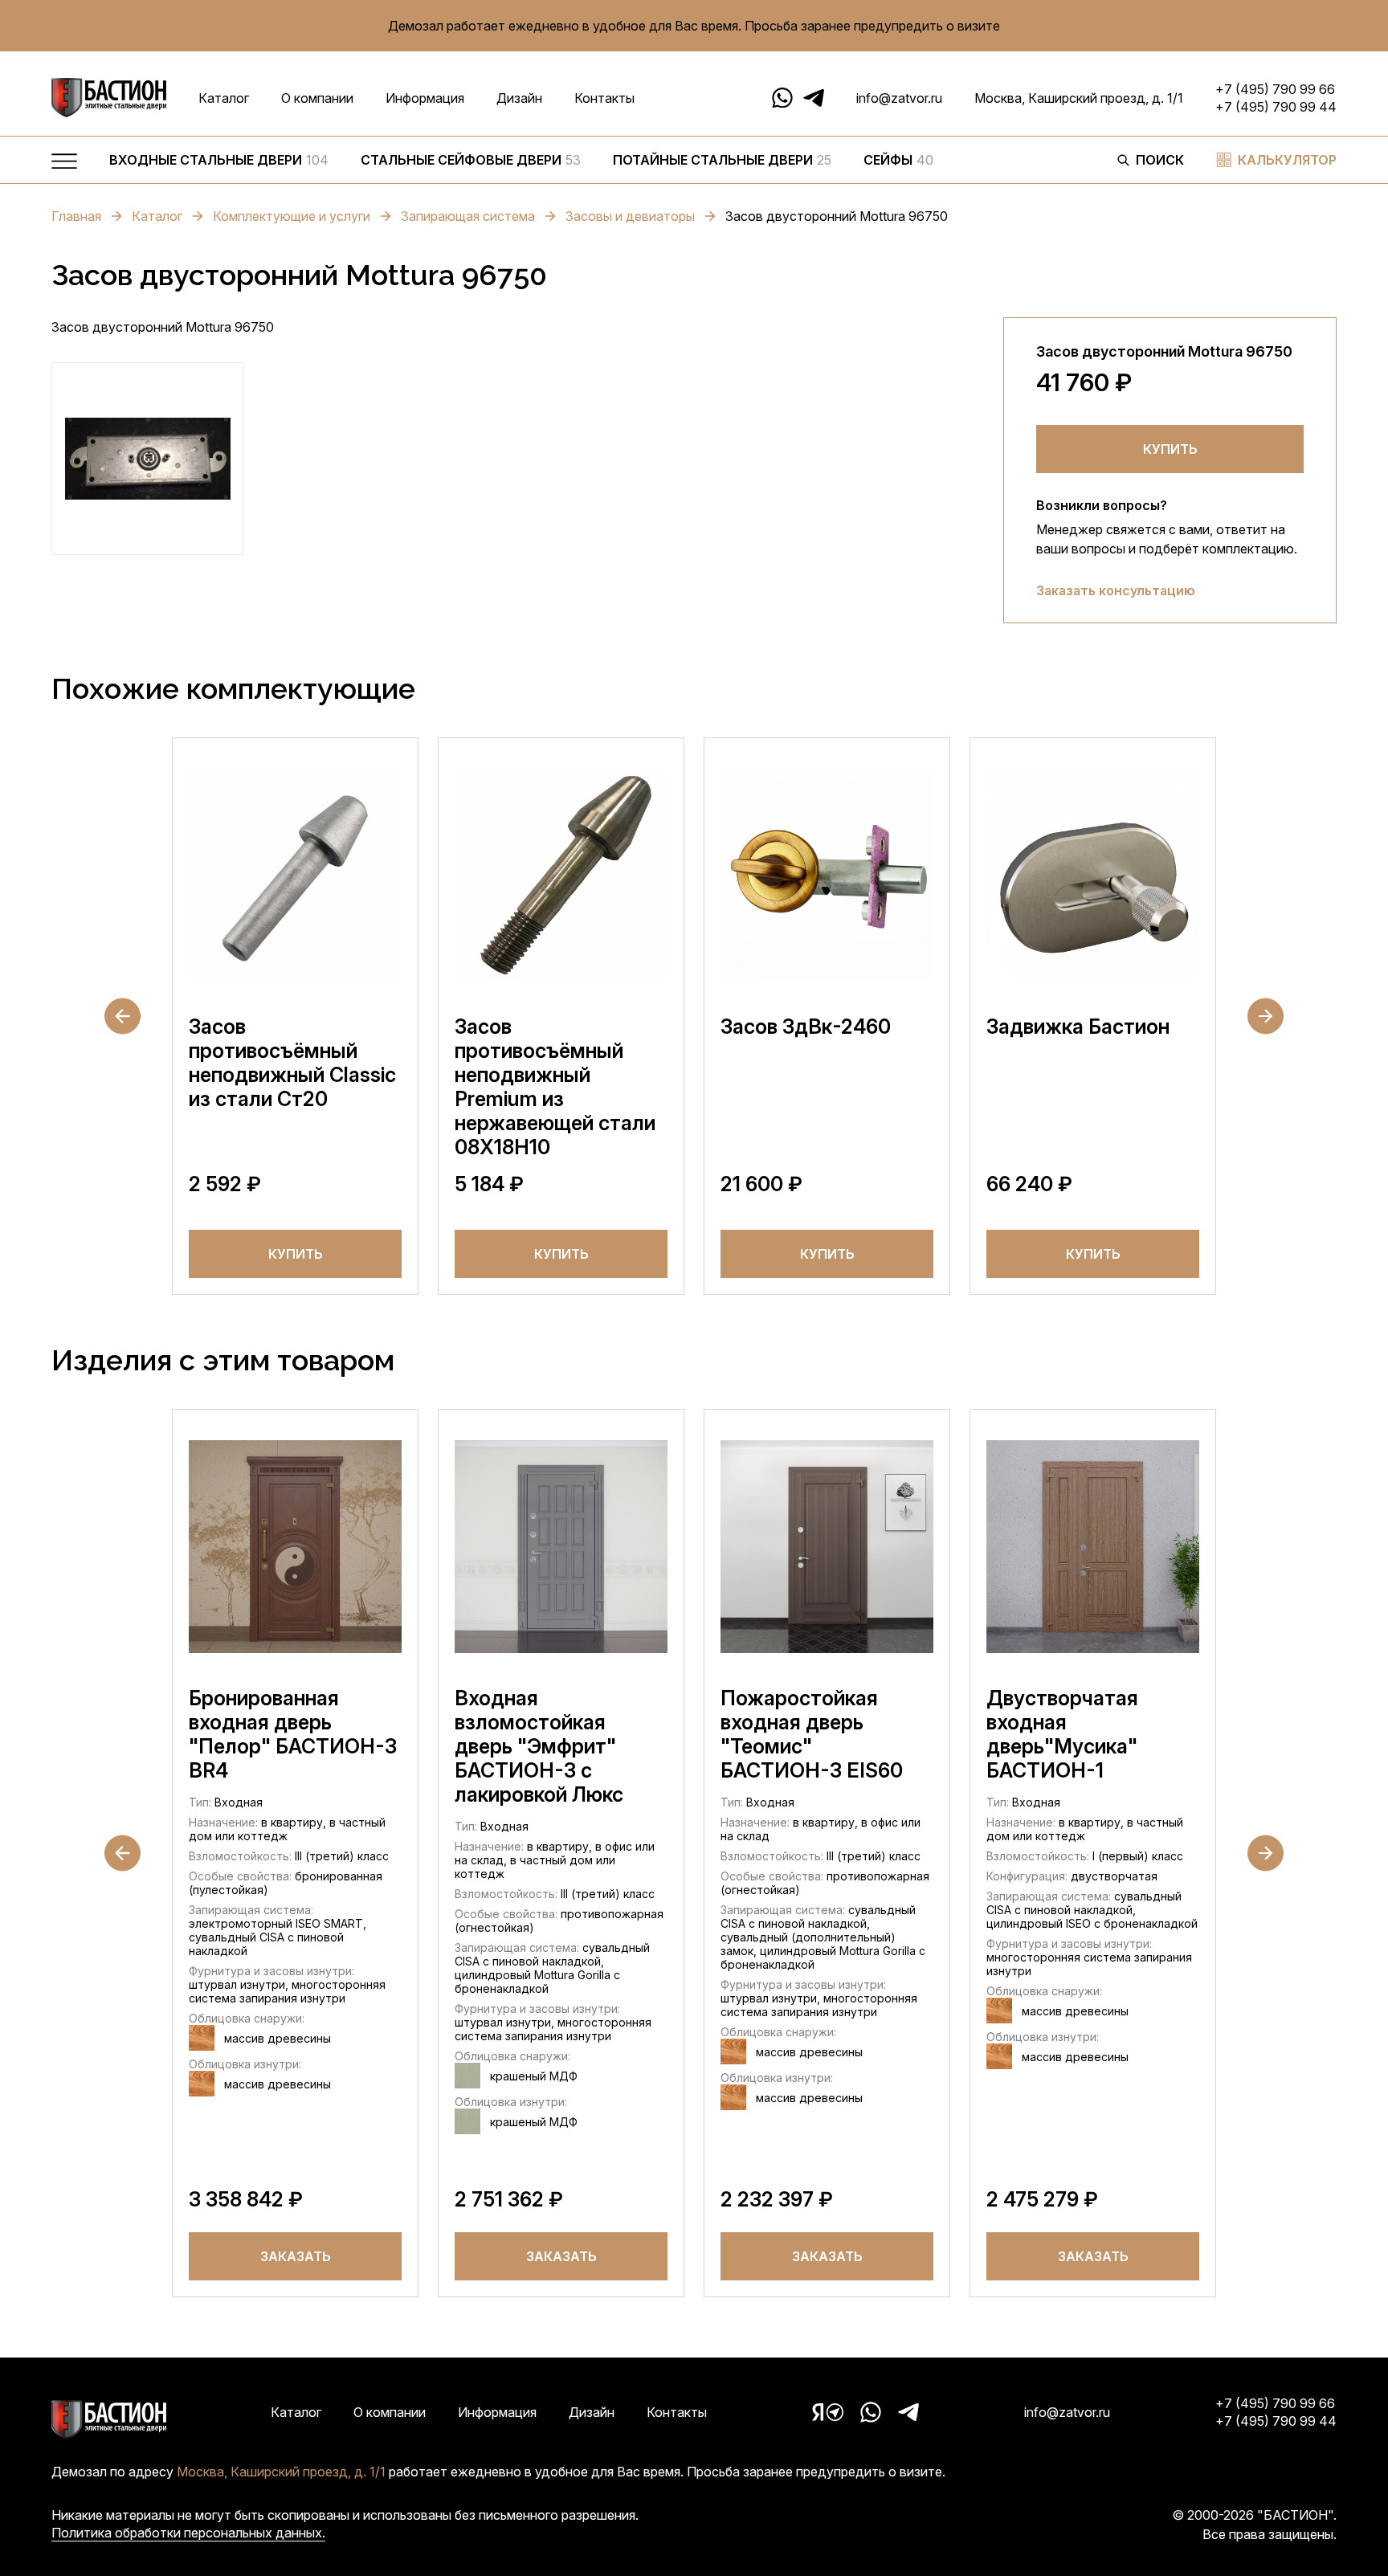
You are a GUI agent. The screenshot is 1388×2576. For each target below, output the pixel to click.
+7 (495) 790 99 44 (1276, 107)
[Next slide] (1266, 1017)
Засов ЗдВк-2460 (806, 1027)
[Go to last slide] (122, 1017)
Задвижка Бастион (1078, 1027)
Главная (76, 216)
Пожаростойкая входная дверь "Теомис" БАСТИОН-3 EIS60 (812, 1734)
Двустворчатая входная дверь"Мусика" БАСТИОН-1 (1062, 1734)
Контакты (604, 98)
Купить (1170, 449)
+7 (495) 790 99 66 (1275, 89)
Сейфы (898, 160)
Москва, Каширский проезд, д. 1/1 (1079, 98)
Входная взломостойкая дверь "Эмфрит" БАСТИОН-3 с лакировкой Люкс (539, 1746)
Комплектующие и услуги (292, 216)
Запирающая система (468, 216)
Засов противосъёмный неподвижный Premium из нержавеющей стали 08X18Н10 (555, 1087)
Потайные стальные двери (722, 160)
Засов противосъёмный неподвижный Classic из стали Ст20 (292, 1063)
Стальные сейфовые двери (471, 160)
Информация (425, 98)
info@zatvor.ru (899, 98)
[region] (597, 164)
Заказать (296, 2256)
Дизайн (519, 98)
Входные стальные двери (219, 160)
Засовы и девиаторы (630, 216)
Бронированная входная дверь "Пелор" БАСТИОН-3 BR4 (293, 1734)
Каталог (224, 98)
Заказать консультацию (1116, 590)
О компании (317, 98)
